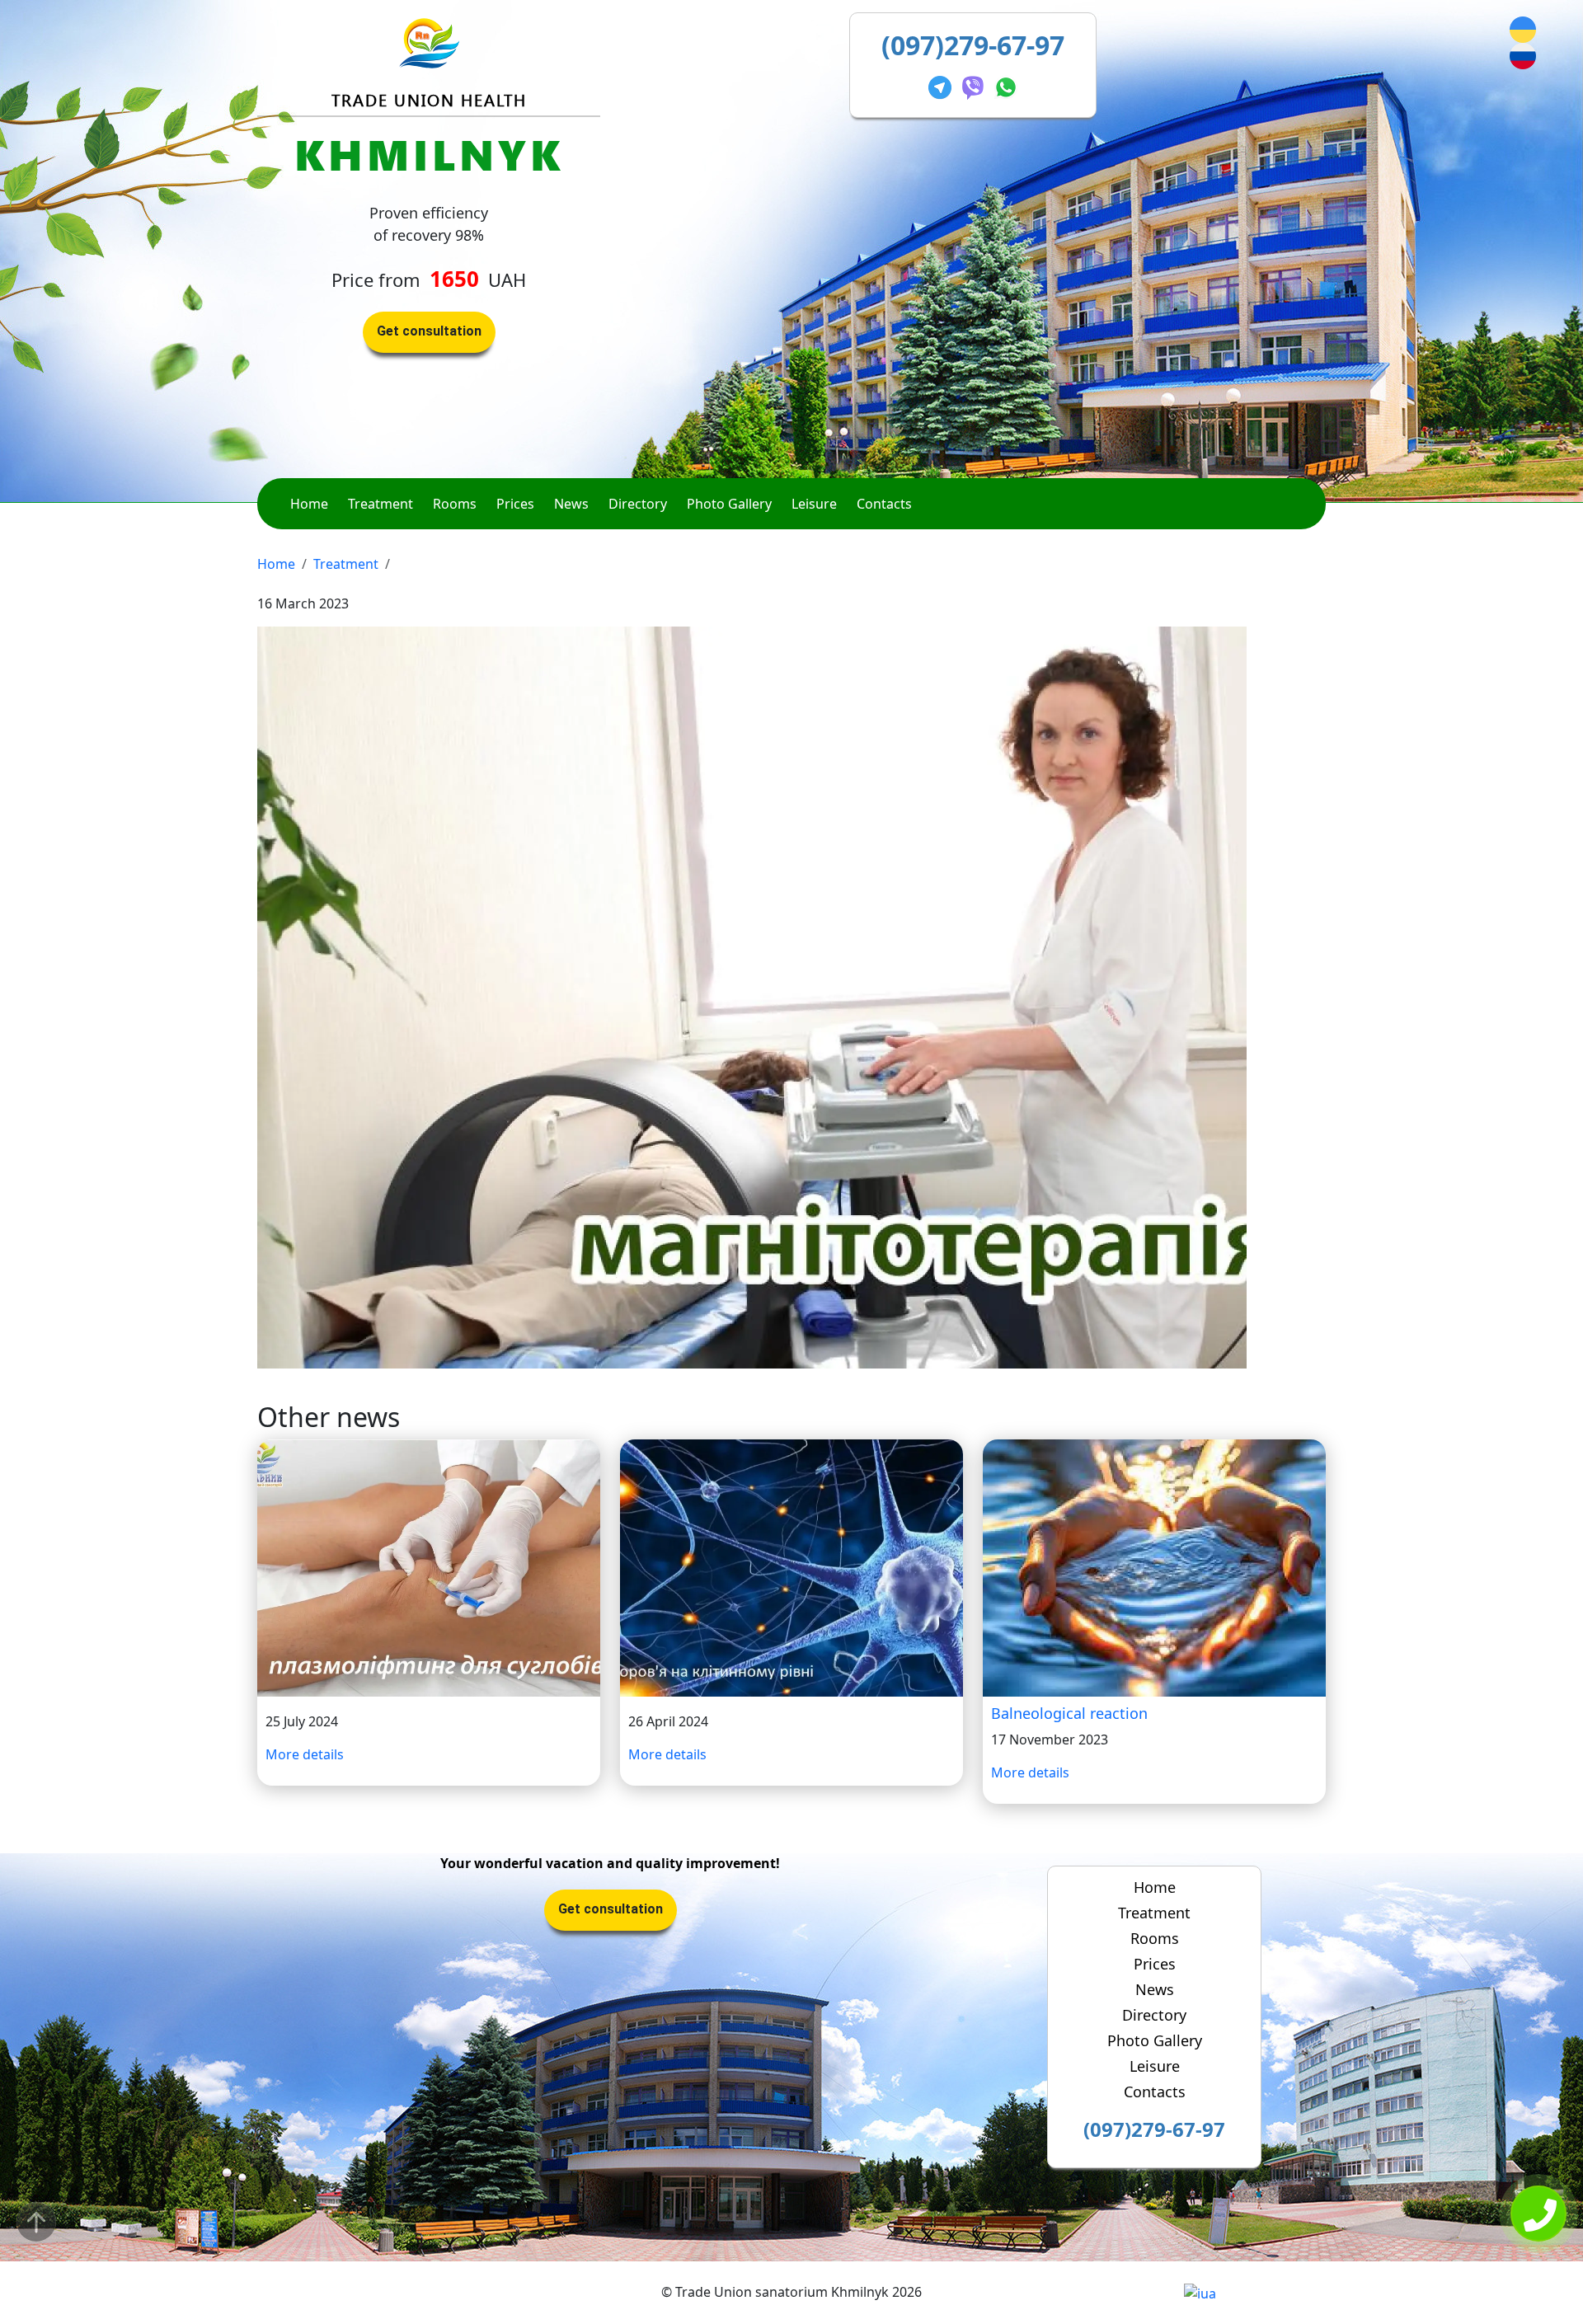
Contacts (884, 504)
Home (309, 504)
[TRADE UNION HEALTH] (429, 42)
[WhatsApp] (1006, 85)
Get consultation (429, 331)
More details (305, 1754)
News (571, 504)
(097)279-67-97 (973, 45)
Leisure (814, 504)
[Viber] (976, 85)
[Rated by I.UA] (1200, 2292)
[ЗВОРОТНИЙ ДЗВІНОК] (1538, 2215)
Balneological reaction (1069, 1713)
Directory (638, 504)
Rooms (455, 504)
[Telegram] (943, 85)
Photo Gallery (729, 504)
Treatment (380, 504)
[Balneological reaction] (1154, 1567)
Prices (515, 504)
